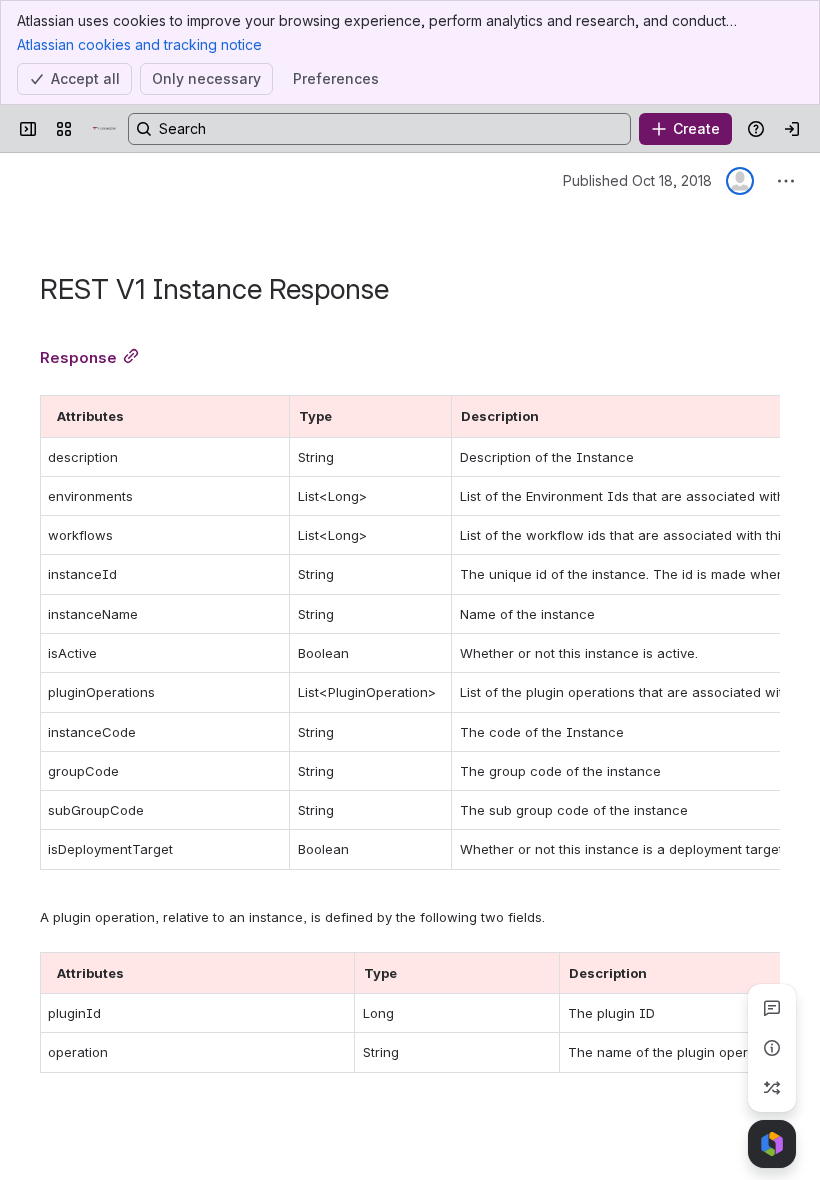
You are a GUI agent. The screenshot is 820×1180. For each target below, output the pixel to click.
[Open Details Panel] (772, 1048)
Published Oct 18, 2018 (637, 180)
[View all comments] (772, 1008)
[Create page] (772, 1088)
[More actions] (786, 181)
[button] (269, 416)
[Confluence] (104, 129)
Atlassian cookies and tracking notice (139, 44)
